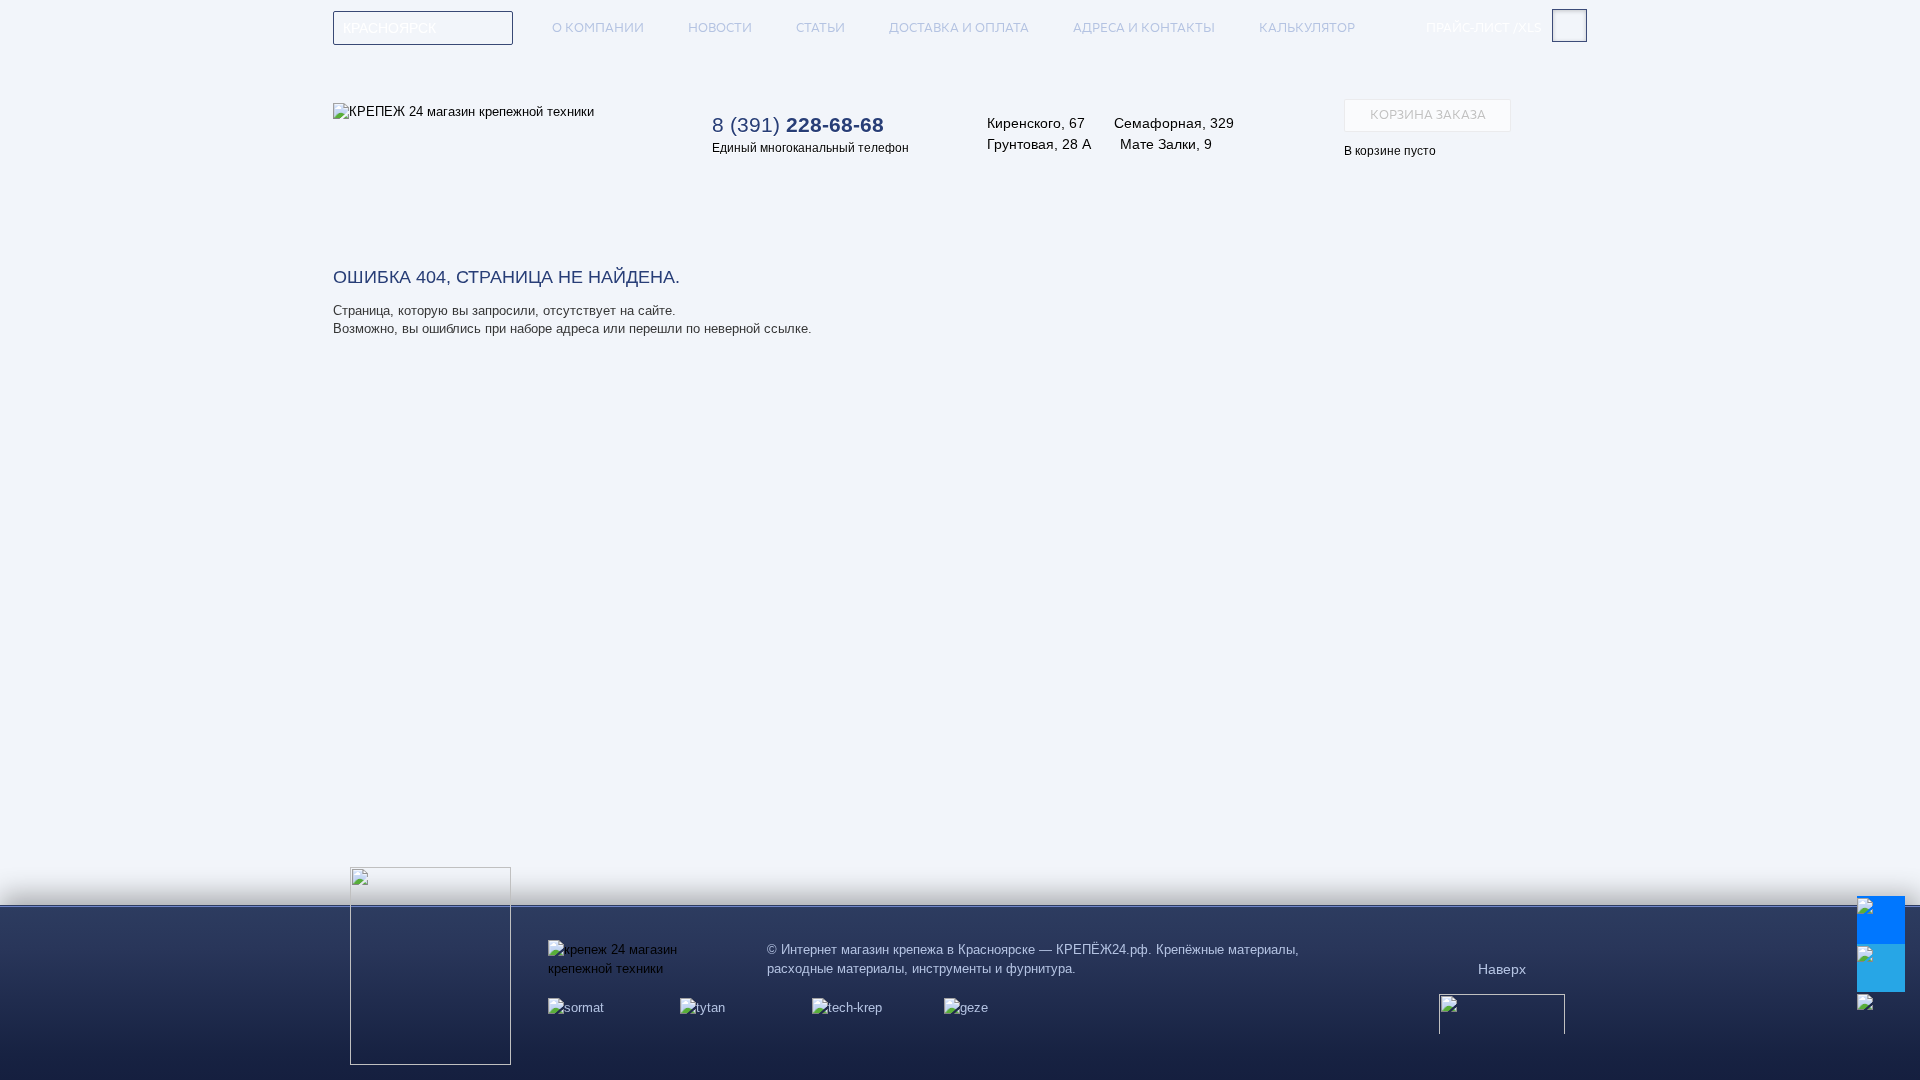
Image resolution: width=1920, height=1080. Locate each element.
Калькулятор (1307, 28)
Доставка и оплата (959, 28)
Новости (720, 28)
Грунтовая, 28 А (1039, 144)
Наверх (1502, 969)
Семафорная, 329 (1174, 123)
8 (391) (798, 125)
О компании (598, 28)
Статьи (820, 28)
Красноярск (389, 28)
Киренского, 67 (1036, 123)
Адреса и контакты (1144, 28)
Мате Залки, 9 (1166, 144)
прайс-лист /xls (1484, 28)
